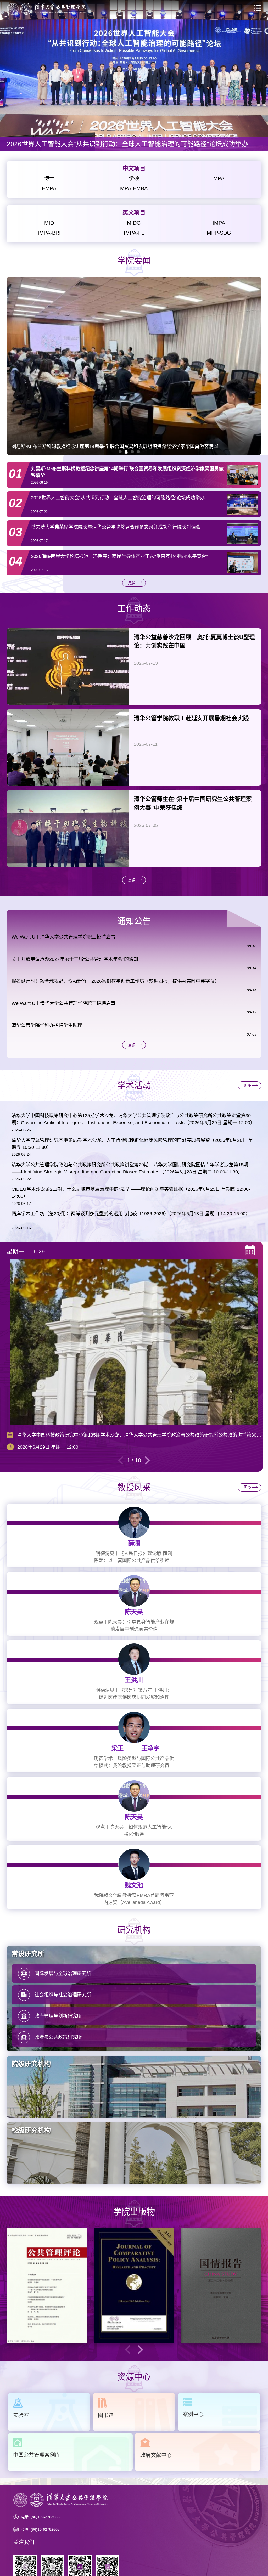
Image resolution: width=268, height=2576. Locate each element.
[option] (134, 76)
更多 (132, 583)
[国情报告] (221, 2285)
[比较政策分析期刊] (134, 2285)
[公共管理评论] (47, 2285)
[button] (120, 451)
